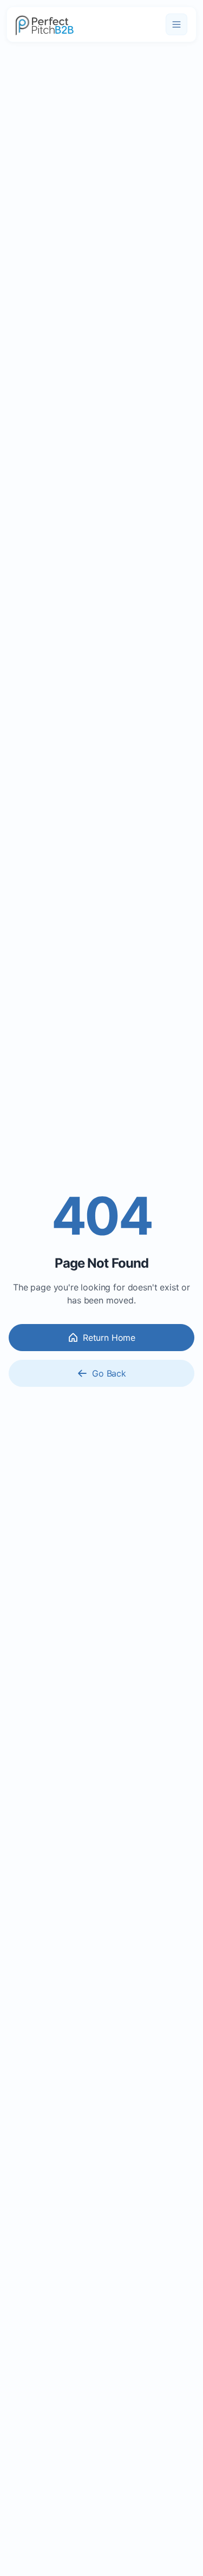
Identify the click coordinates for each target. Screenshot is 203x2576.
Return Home (109, 1338)
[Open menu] (176, 24)
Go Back (109, 1373)
